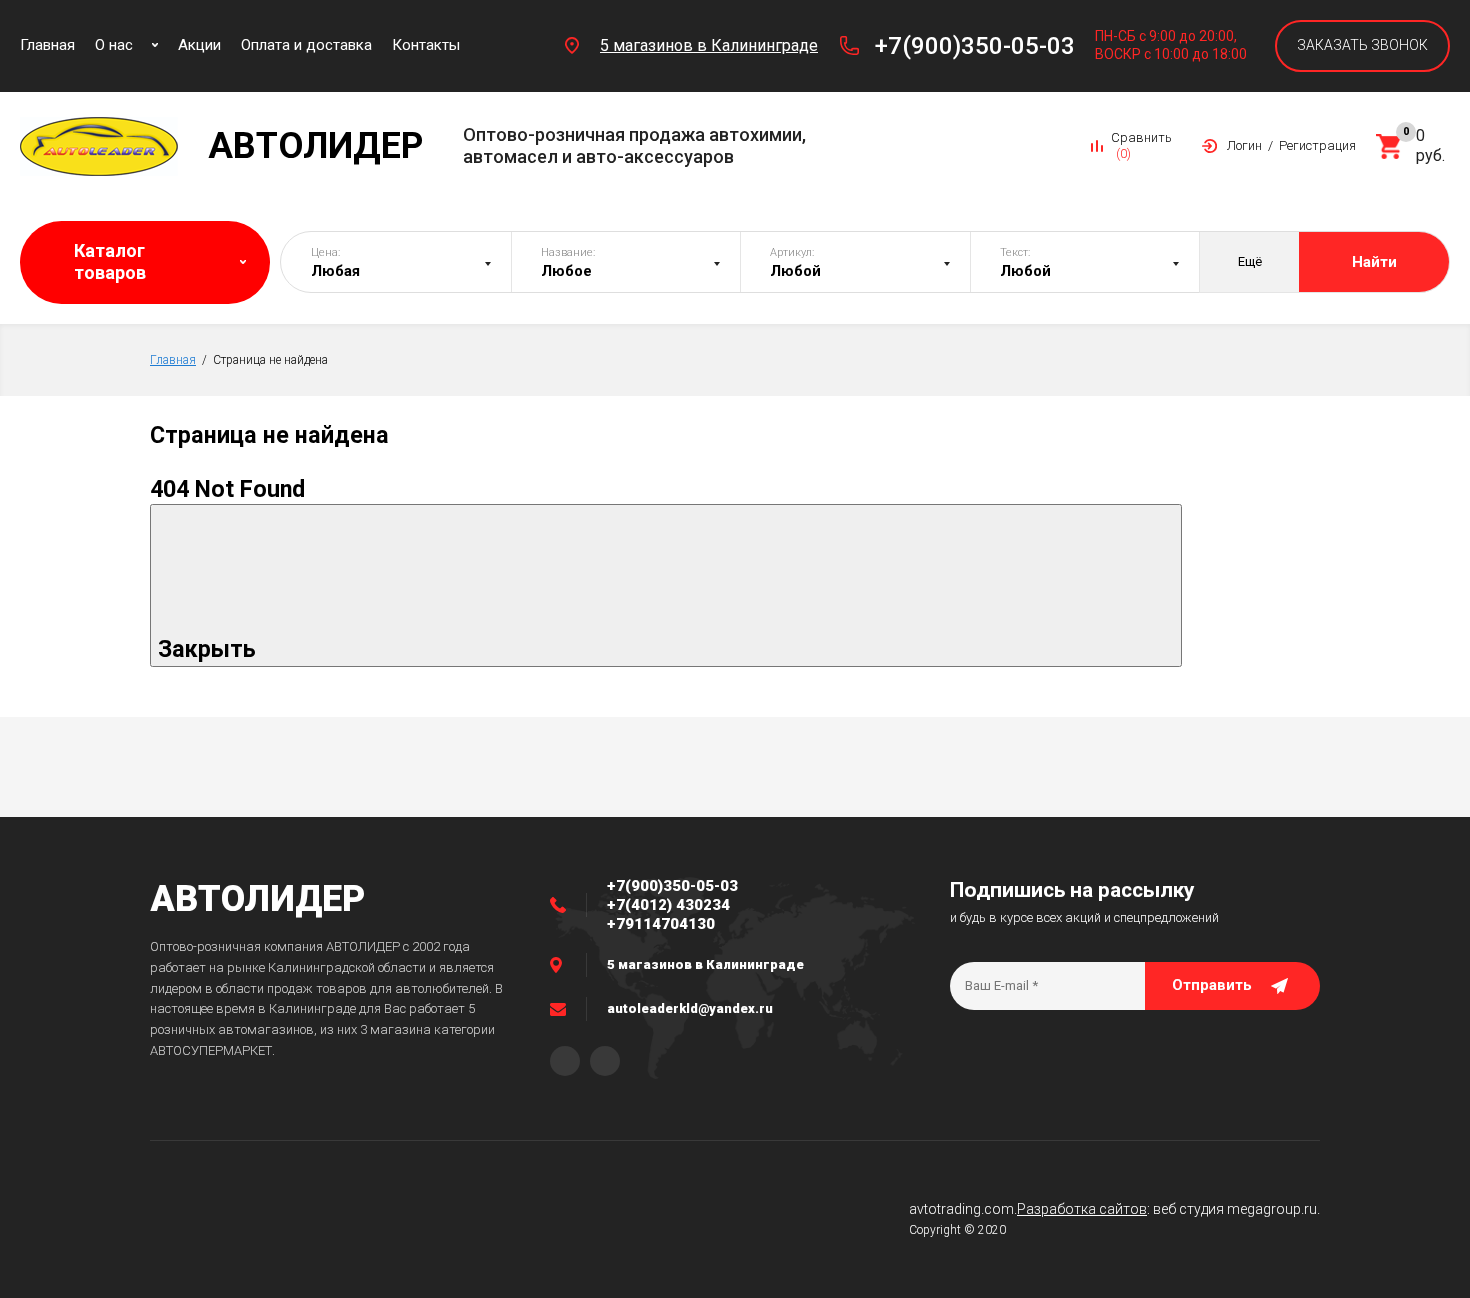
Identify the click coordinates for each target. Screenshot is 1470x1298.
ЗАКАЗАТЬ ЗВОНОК (1362, 45)
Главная (173, 360)
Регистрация (1317, 145)
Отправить (1212, 985)
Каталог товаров (110, 262)
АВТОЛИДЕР (257, 899)
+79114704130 (661, 924)
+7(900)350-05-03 (975, 46)
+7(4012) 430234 (668, 905)
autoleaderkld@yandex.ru (690, 1008)
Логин (1244, 145)
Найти (1374, 262)
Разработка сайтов (1082, 1209)
